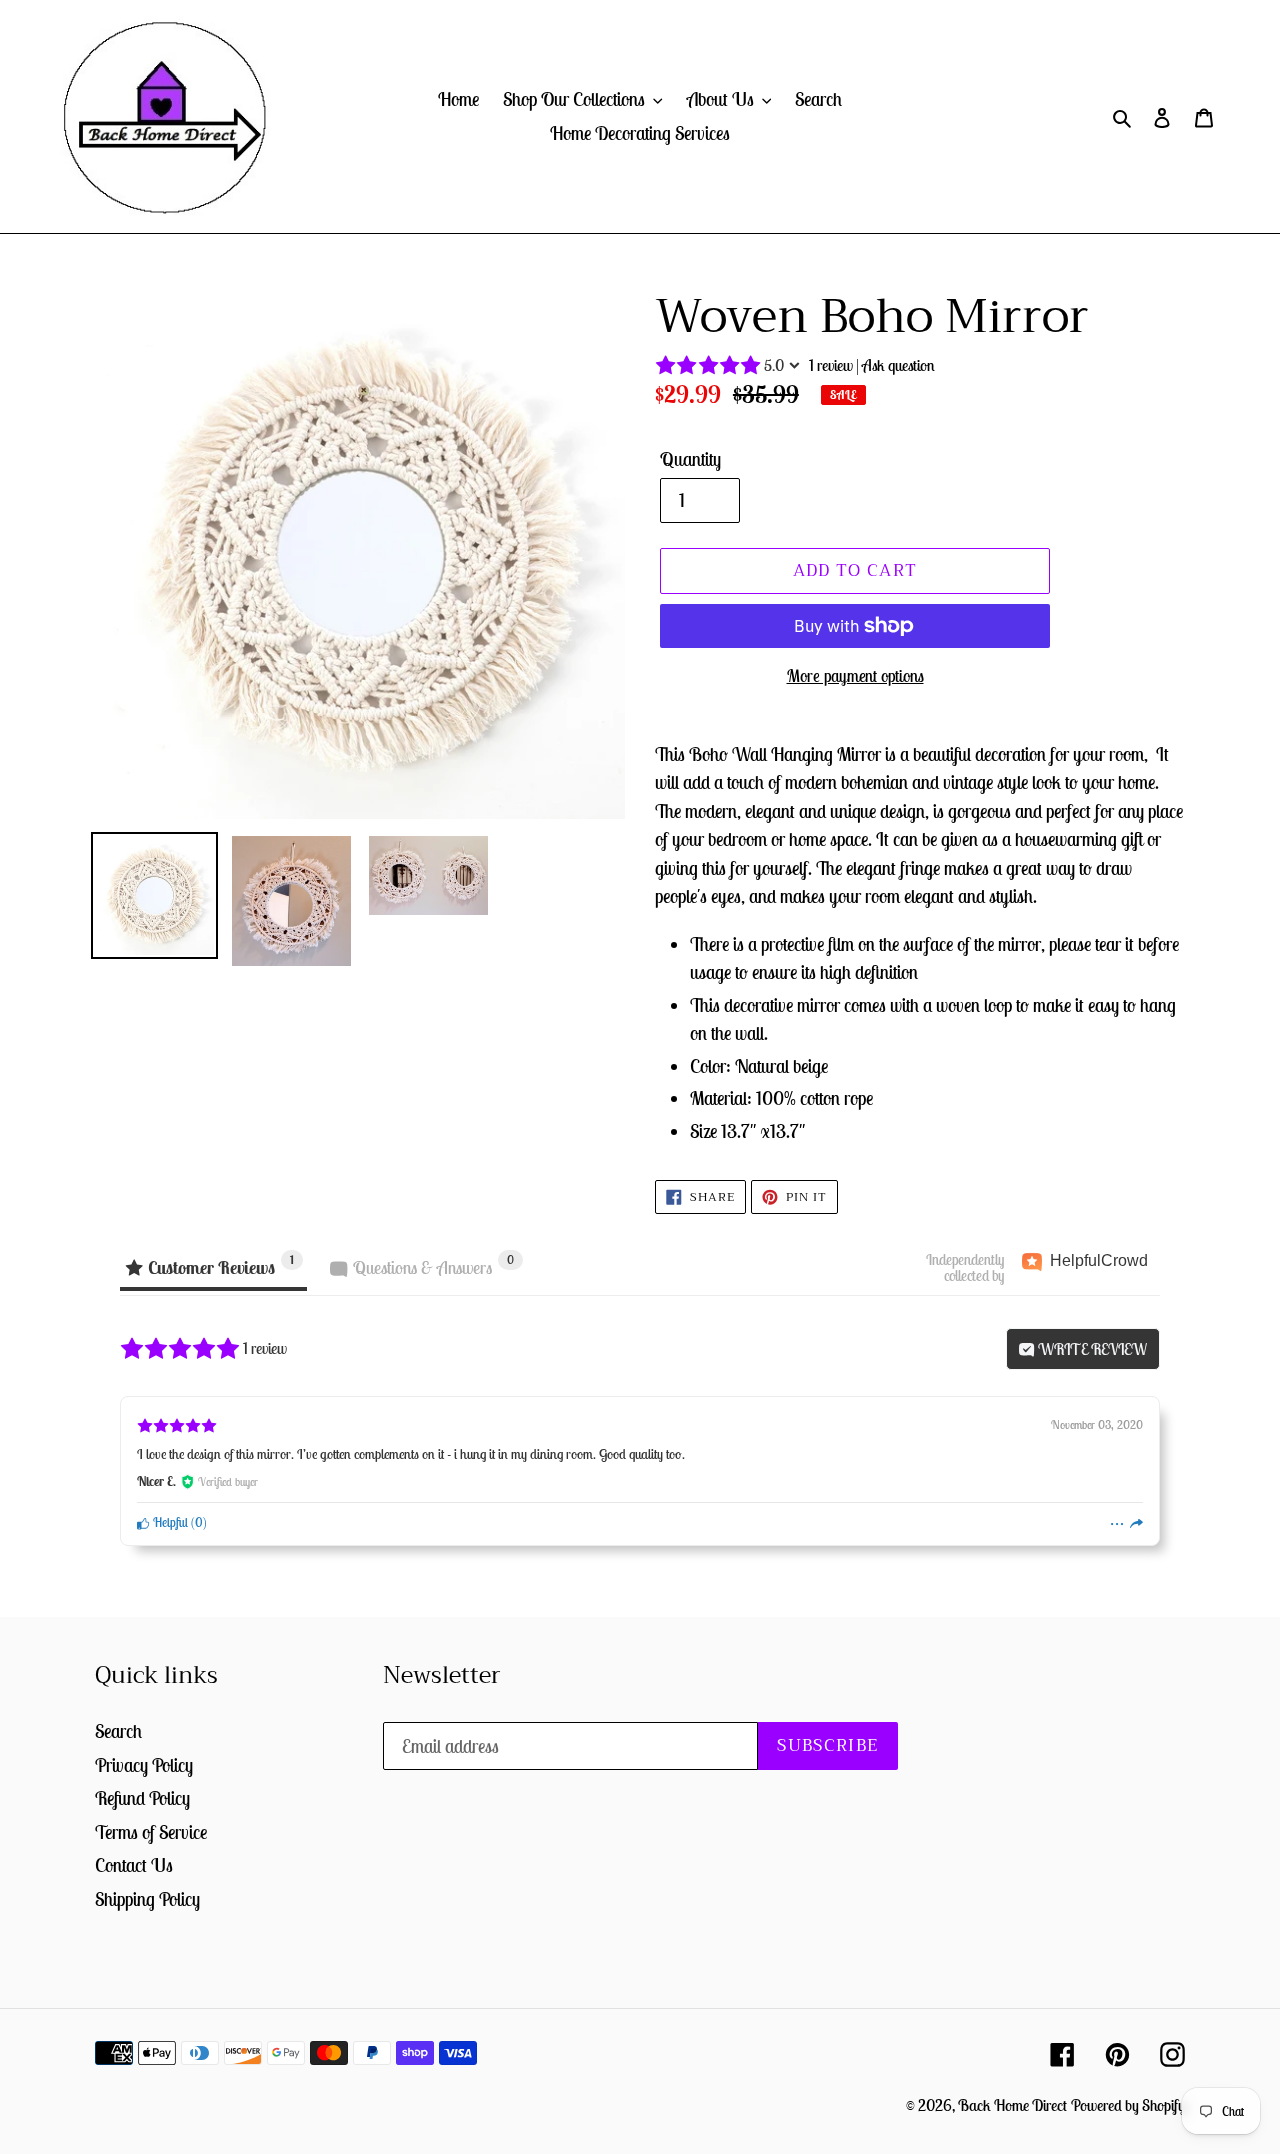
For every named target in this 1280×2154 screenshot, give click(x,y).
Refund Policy (142, 1798)
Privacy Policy (144, 1765)
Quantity (690, 459)
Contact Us (134, 1865)
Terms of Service (151, 1832)
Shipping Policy (147, 1899)
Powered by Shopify (1128, 2105)
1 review (831, 365)
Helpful (169, 1522)
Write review (1091, 1349)
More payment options (855, 676)
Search (118, 1731)
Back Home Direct (1012, 2105)
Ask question (898, 365)
